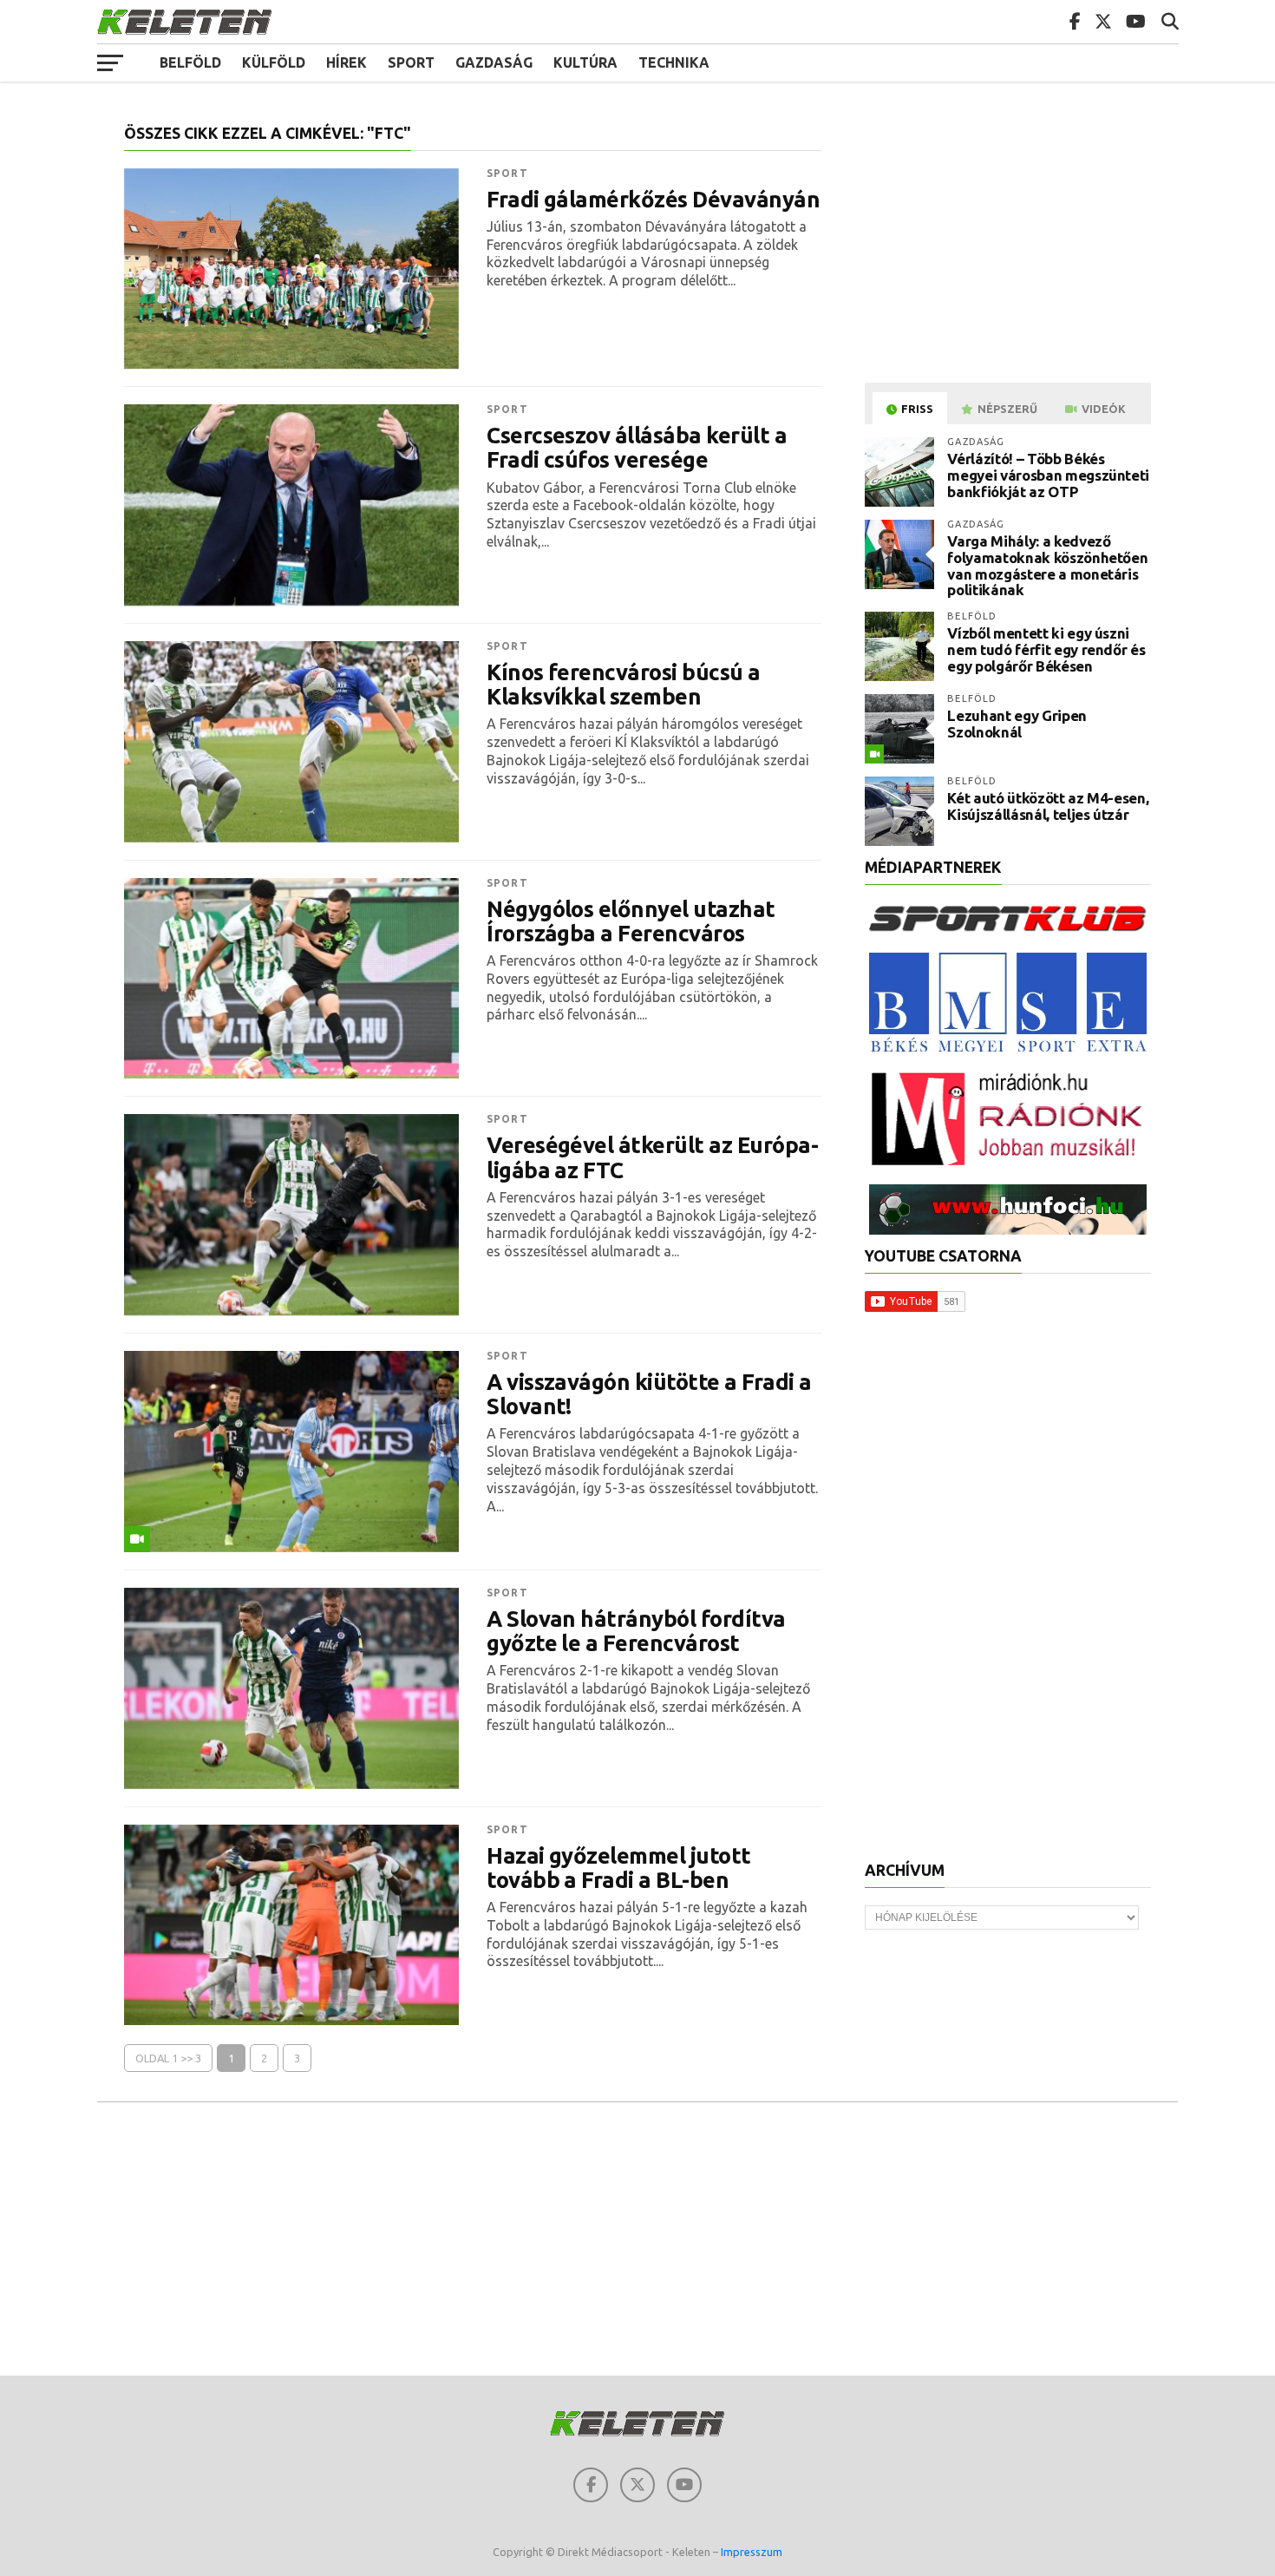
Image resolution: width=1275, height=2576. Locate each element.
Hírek (347, 62)
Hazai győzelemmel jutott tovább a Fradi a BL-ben (619, 1868)
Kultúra (585, 62)
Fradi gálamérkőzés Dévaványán (653, 200)
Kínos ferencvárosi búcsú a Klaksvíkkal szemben (624, 685)
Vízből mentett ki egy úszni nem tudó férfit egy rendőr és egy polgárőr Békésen (1046, 649)
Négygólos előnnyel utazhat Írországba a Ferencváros (631, 921)
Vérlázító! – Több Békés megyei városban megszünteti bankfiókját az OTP (1048, 475)
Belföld (190, 62)
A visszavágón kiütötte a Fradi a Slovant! (649, 1394)
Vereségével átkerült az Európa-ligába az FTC (652, 1157)
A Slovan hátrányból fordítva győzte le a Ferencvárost (636, 1631)
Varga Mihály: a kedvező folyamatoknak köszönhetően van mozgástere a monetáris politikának (1047, 565)
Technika (674, 62)
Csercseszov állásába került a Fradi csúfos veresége (637, 448)
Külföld (274, 62)
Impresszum (752, 2552)
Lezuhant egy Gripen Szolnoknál (1017, 724)
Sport (411, 62)
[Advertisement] (1010, 246)
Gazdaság (494, 62)
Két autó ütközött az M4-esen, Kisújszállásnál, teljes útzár (1048, 806)
